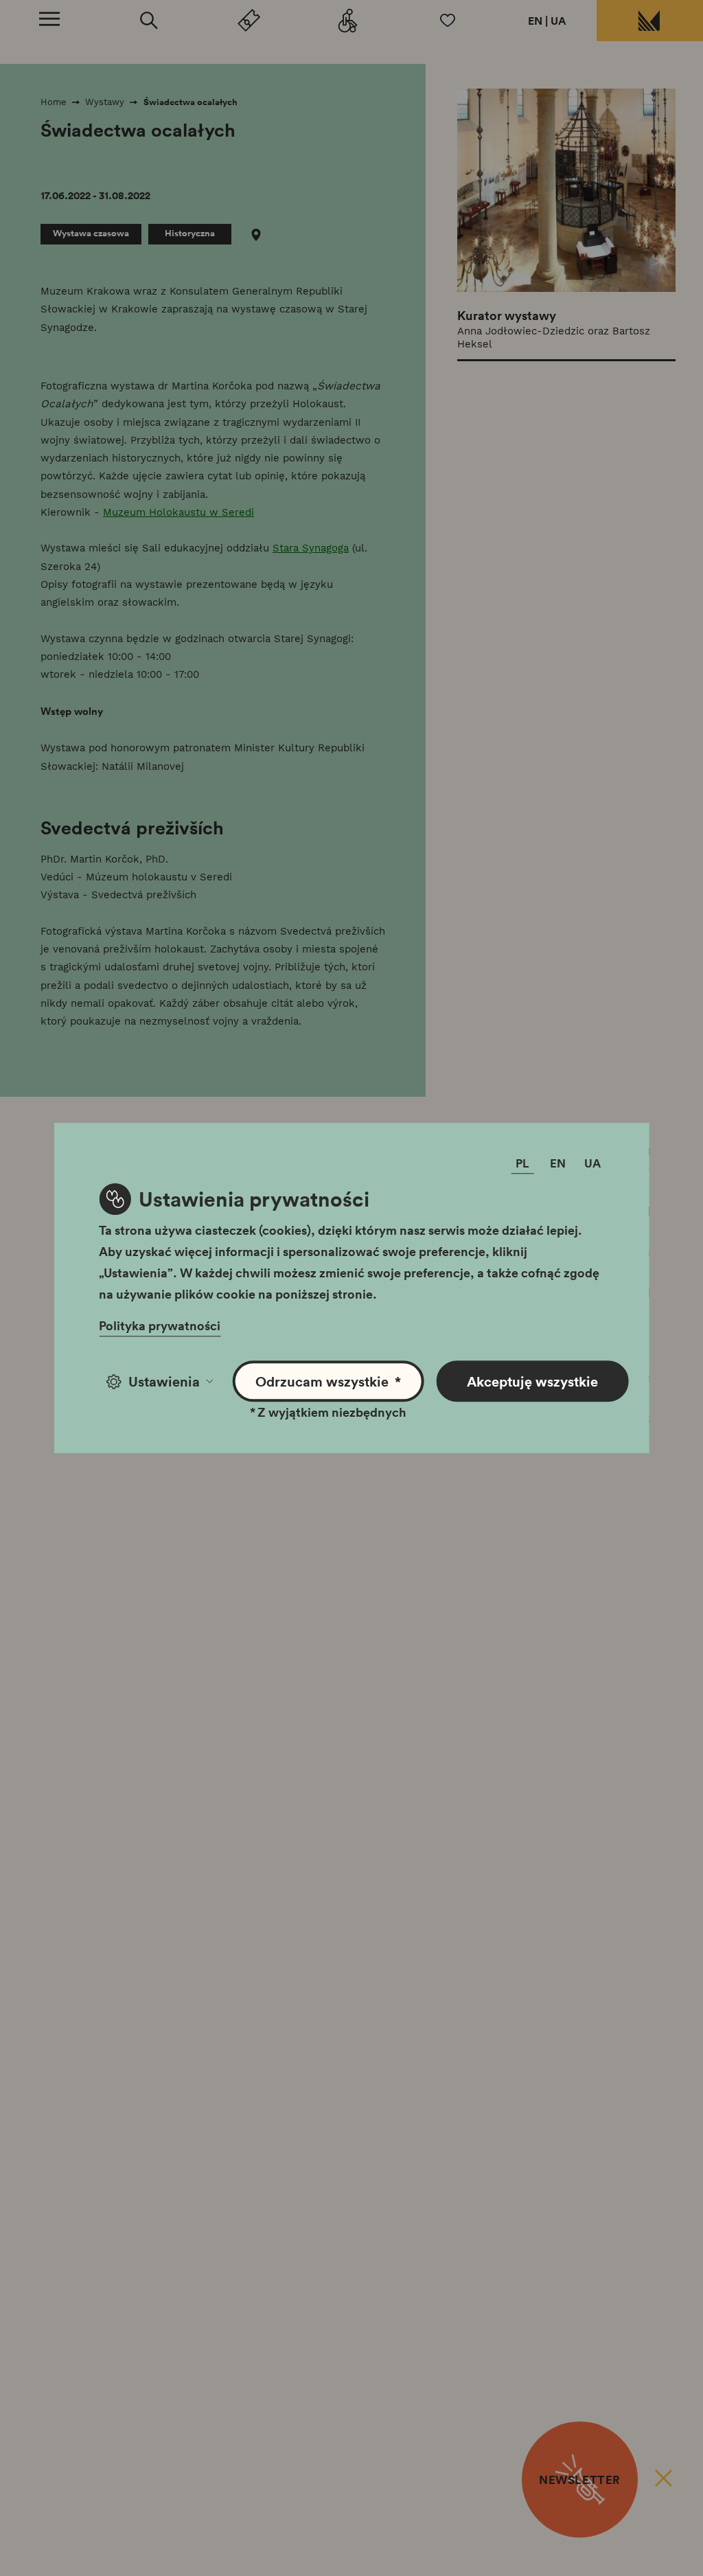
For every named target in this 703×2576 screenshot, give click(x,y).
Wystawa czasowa (91, 233)
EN (535, 21)
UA (558, 21)
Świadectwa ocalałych (191, 102)
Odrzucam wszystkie (328, 1381)
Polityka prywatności (160, 1325)
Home (54, 102)
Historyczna (190, 233)
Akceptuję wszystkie (532, 1381)
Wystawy (105, 102)
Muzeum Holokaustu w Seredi (178, 512)
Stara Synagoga (311, 548)
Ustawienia (164, 1381)
